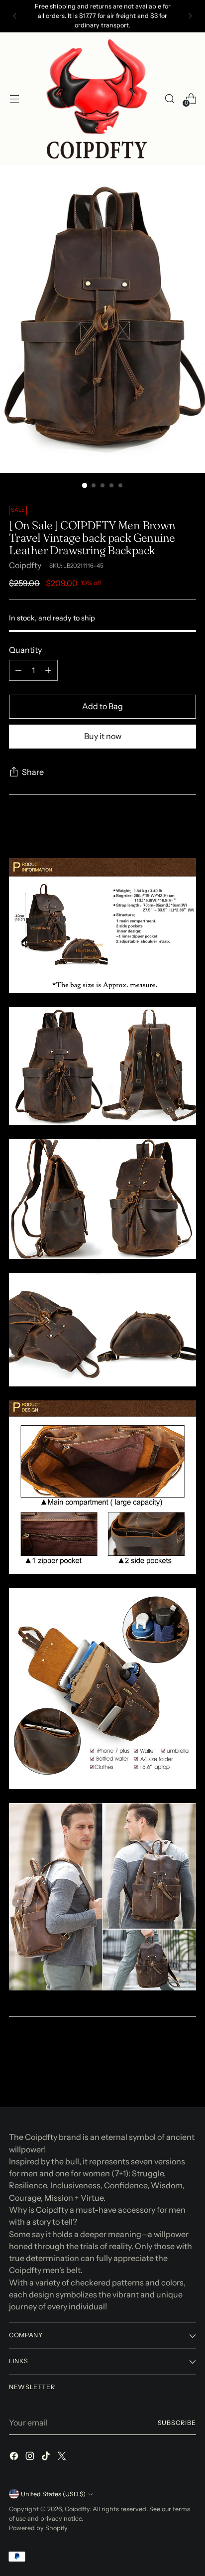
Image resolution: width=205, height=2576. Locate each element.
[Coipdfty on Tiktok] (47, 2457)
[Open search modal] (169, 98)
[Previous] (15, 16)
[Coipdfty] (97, 99)
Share (33, 772)
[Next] (190, 16)
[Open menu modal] (14, 98)
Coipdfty (25, 565)
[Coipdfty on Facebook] (15, 2457)
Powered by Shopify (38, 2528)
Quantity (25, 650)
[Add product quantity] (48, 670)
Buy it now (103, 736)
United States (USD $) (53, 2494)
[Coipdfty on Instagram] (31, 2457)
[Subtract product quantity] (18, 670)
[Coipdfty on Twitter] (63, 2457)
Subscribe (177, 2423)
